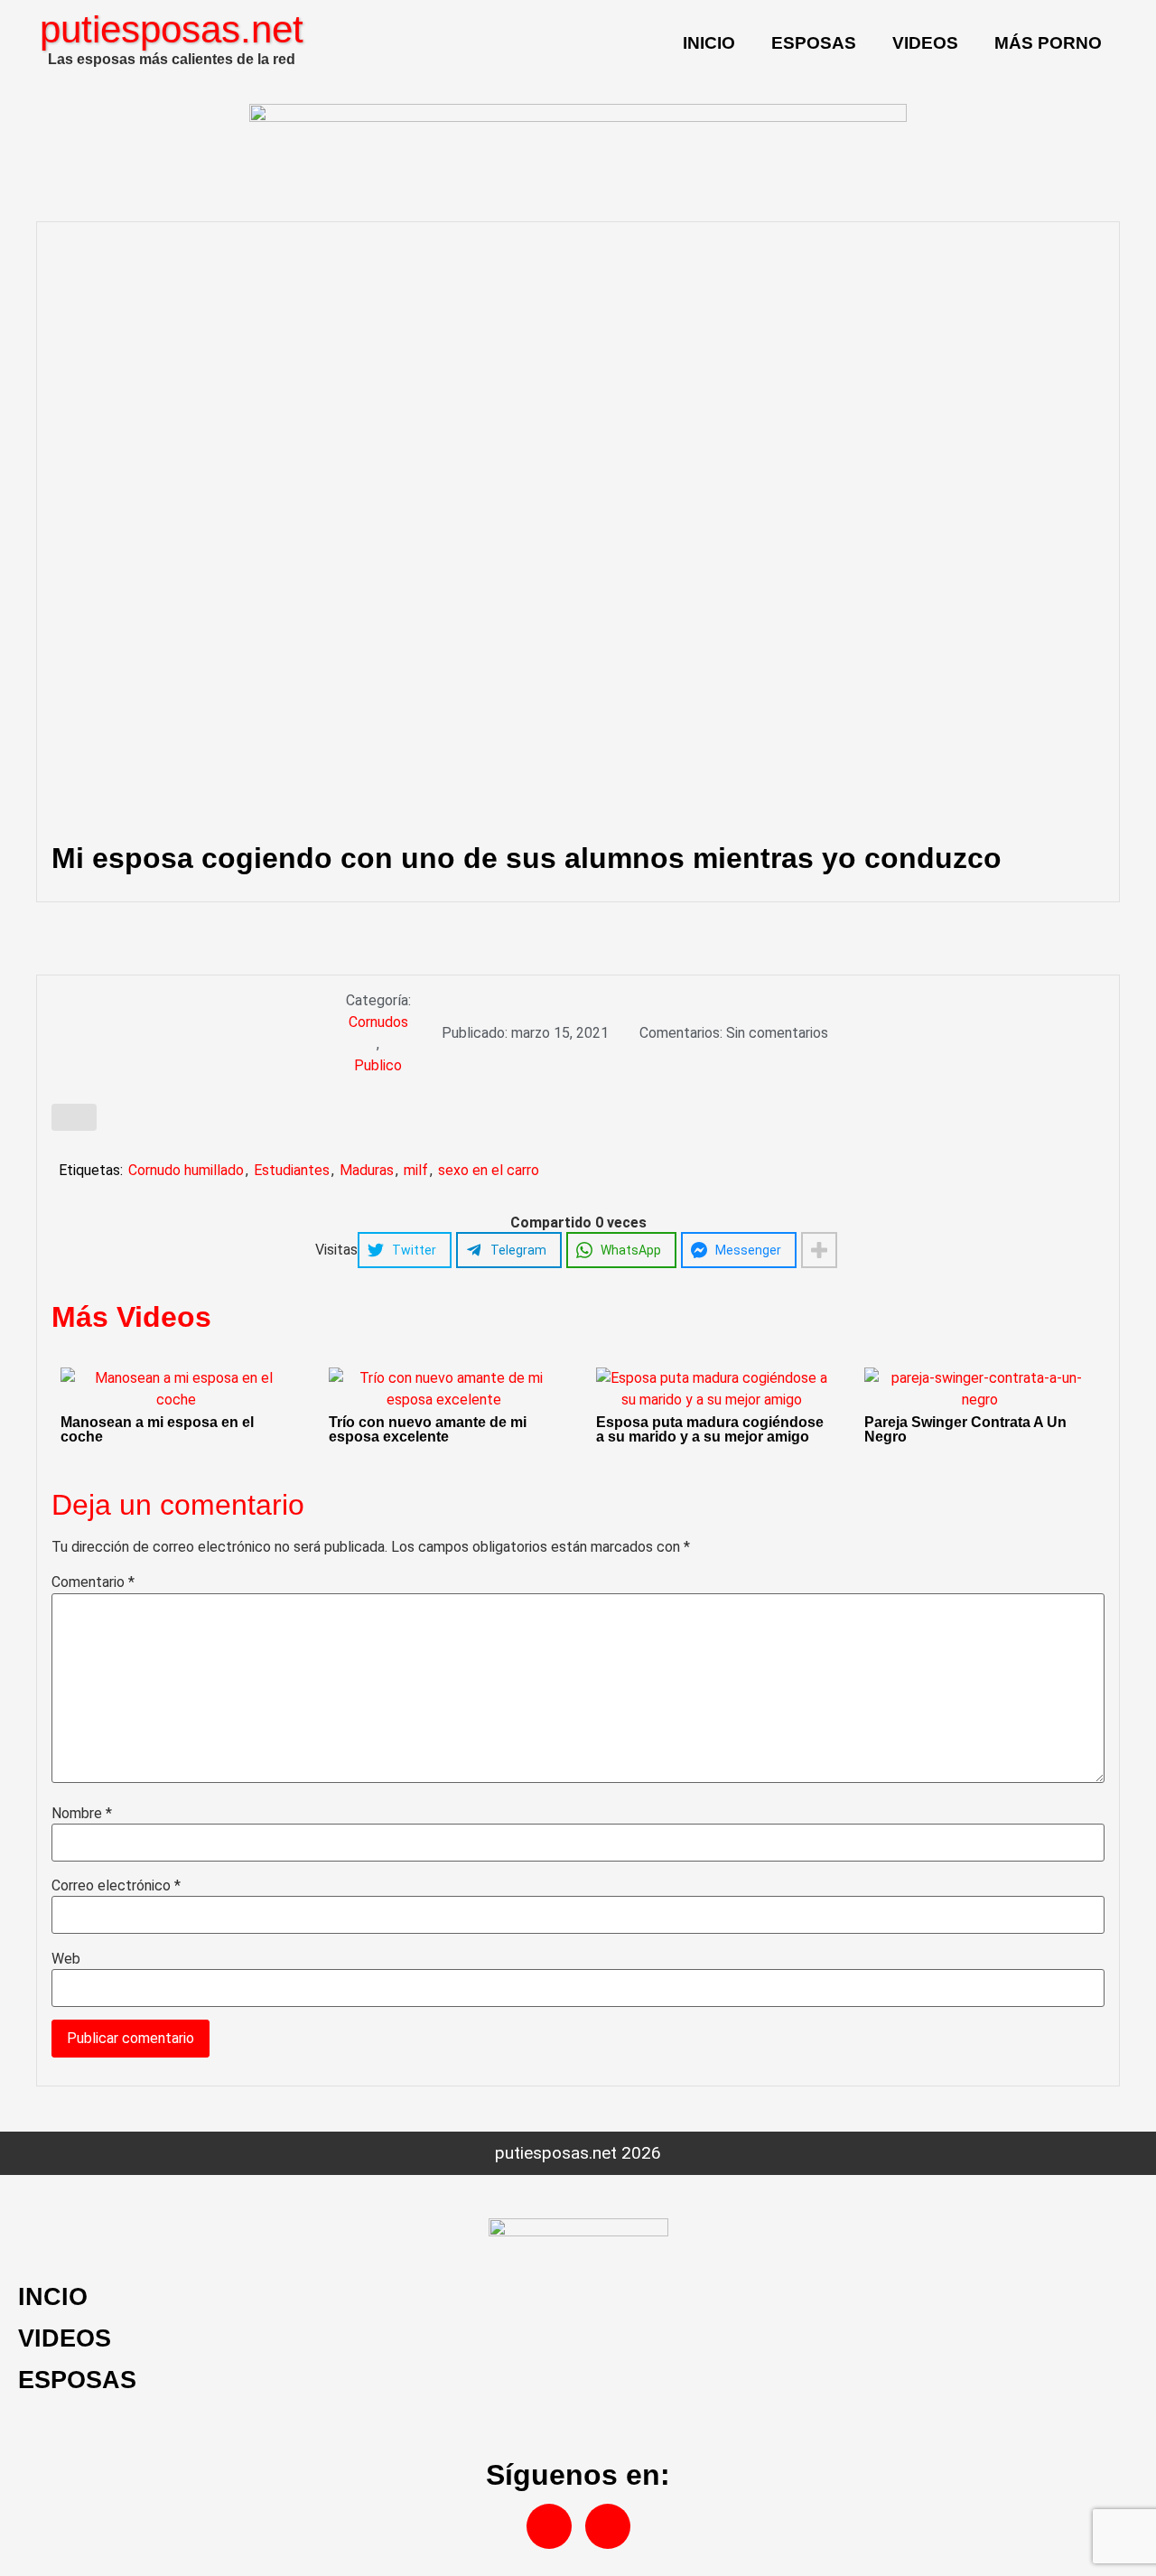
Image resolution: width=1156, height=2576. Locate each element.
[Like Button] (74, 1117)
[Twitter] (608, 2526)
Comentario (93, 1582)
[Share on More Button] (819, 1250)
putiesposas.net (172, 29)
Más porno (1048, 43)
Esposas (814, 43)
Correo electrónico (116, 1886)
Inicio (709, 43)
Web (66, 1959)
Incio (53, 2296)
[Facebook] (549, 2526)
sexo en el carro (489, 1170)
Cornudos (378, 1022)
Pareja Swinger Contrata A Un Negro (965, 1429)
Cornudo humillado (186, 1170)
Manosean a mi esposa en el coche (157, 1429)
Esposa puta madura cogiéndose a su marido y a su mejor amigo (710, 1429)
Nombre (82, 1814)
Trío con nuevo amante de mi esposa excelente (428, 1429)
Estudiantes (292, 1170)
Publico (378, 1065)
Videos (925, 43)
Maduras (367, 1170)
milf (416, 1170)
